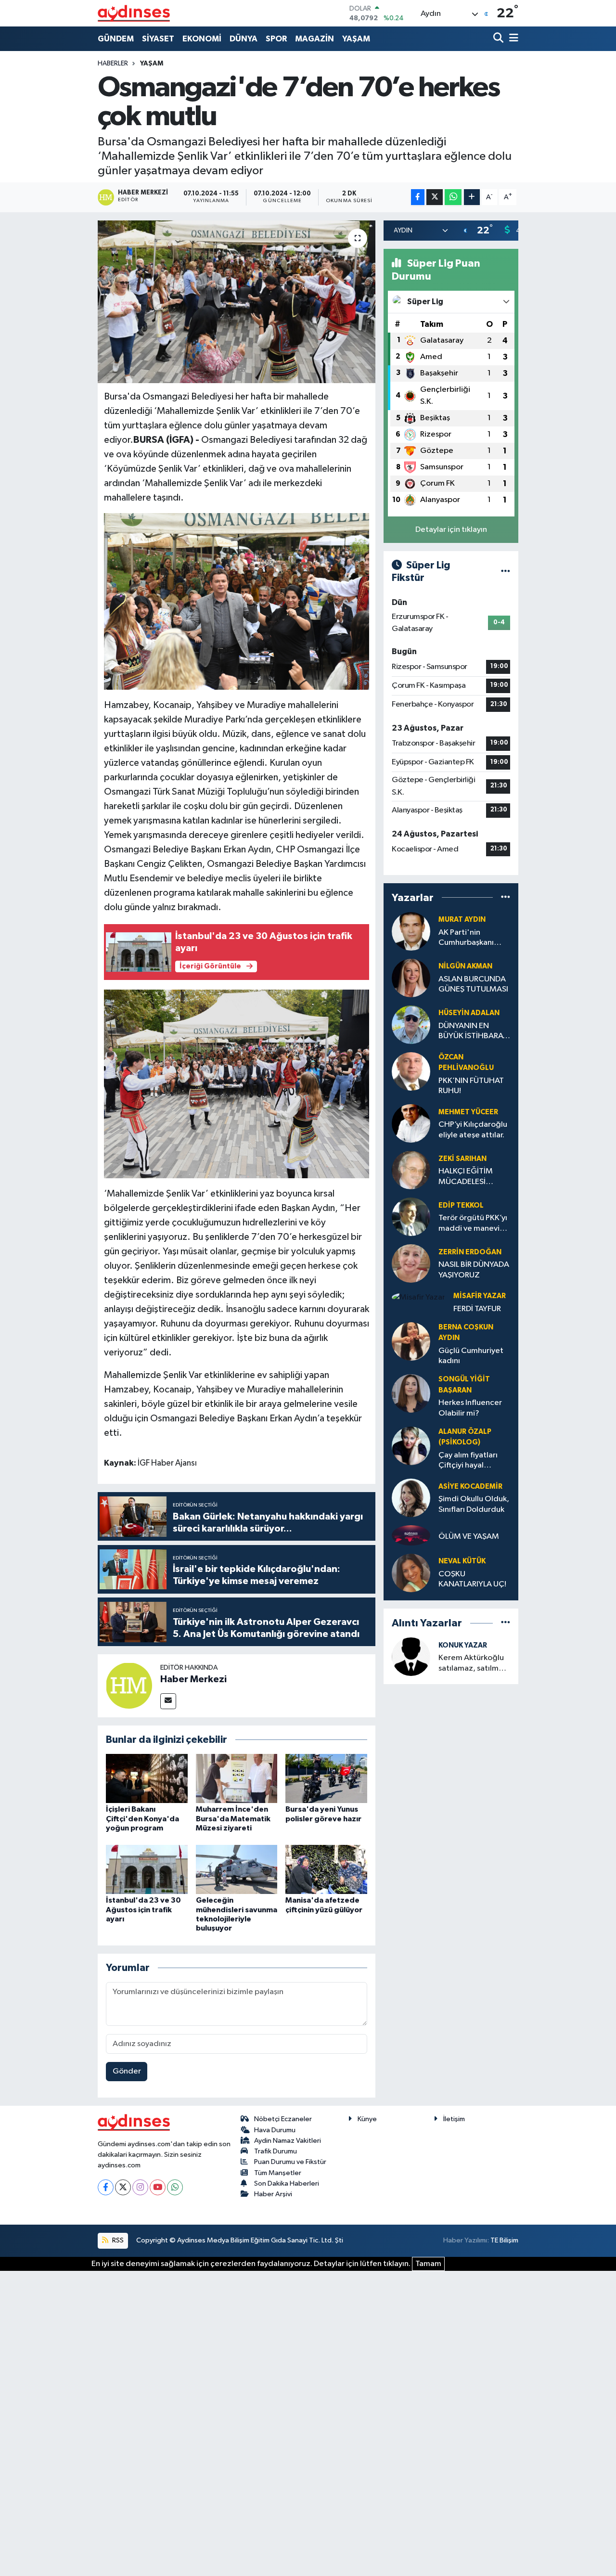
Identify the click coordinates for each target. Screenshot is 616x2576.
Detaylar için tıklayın (451, 530)
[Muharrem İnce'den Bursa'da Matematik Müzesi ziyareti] (237, 1778)
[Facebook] (106, 2187)
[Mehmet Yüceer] (411, 1123)
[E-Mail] (168, 1701)
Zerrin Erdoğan (470, 1252)
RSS (117, 2240)
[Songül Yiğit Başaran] (411, 1394)
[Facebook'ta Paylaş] (418, 197)
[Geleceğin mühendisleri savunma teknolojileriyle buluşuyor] (237, 1869)
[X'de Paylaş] (435, 197)
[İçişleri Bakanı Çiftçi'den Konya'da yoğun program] (147, 1778)
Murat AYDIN (462, 920)
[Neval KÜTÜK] (411, 1573)
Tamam (428, 2264)
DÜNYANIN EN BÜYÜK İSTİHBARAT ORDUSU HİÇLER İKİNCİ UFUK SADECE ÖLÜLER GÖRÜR (473, 1032)
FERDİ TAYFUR (477, 1309)
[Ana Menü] (512, 39)
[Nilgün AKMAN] (411, 978)
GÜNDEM (116, 39)
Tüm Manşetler (278, 2173)
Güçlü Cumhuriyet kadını (471, 1356)
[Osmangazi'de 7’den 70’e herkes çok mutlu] (237, 302)
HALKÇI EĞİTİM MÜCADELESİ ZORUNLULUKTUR (470, 1177)
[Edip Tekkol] (411, 1217)
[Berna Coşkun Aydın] (411, 1341)
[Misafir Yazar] (418, 1297)
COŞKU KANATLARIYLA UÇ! (472, 1579)
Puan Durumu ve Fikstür (290, 2162)
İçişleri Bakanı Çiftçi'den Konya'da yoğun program (142, 1818)
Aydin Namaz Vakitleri (288, 2141)
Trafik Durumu (276, 2151)
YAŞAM (356, 39)
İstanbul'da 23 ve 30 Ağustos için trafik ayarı (143, 1909)
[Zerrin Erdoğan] (411, 1263)
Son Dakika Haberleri (287, 2183)
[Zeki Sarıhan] (411, 1170)
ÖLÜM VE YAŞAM (469, 1537)
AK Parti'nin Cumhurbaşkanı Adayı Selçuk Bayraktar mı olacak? (466, 938)
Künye (367, 2119)
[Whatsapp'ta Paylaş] (453, 197)
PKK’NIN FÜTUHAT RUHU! (471, 1086)
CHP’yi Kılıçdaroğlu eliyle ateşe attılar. (473, 1130)
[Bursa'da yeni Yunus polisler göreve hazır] (326, 1778)
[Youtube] (158, 2187)
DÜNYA (244, 39)
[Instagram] (140, 2187)
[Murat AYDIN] (411, 931)
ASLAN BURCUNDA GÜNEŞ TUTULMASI (473, 984)
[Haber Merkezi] (129, 1685)
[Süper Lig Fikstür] (506, 572)
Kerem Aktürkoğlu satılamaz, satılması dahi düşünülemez (473, 1664)
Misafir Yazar (480, 1296)
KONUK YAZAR (463, 1645)
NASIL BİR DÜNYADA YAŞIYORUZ (474, 1270)
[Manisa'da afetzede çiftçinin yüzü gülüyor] (326, 1869)
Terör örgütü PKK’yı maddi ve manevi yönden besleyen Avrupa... (473, 1224)
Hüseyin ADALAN (469, 1013)
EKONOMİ (202, 39)
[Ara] (499, 39)
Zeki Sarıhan (462, 1159)
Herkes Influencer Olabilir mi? (470, 1408)
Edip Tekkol (461, 1205)
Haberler (113, 64)
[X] (123, 2187)
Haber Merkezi (193, 1679)
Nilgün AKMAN (465, 966)
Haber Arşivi (273, 2194)
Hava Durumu (275, 2130)
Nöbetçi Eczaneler (283, 2119)
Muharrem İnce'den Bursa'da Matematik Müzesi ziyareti (233, 1818)
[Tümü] (506, 897)
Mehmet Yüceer (468, 1112)
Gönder (127, 2071)
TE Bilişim (504, 2240)
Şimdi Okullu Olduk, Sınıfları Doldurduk (474, 1504)
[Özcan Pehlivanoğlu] (411, 1071)
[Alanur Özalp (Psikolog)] (411, 1446)
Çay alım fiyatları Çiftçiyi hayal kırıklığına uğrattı (469, 1461)
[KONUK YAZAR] (411, 1656)
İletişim (454, 2119)
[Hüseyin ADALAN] (411, 1024)
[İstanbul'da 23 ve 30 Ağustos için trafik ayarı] (147, 1869)
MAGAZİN (314, 39)
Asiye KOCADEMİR (470, 1487)
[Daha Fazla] (472, 197)
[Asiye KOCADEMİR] (411, 1498)
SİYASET (158, 39)
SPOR (276, 39)
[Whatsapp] (175, 2187)
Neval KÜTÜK (462, 1561)
